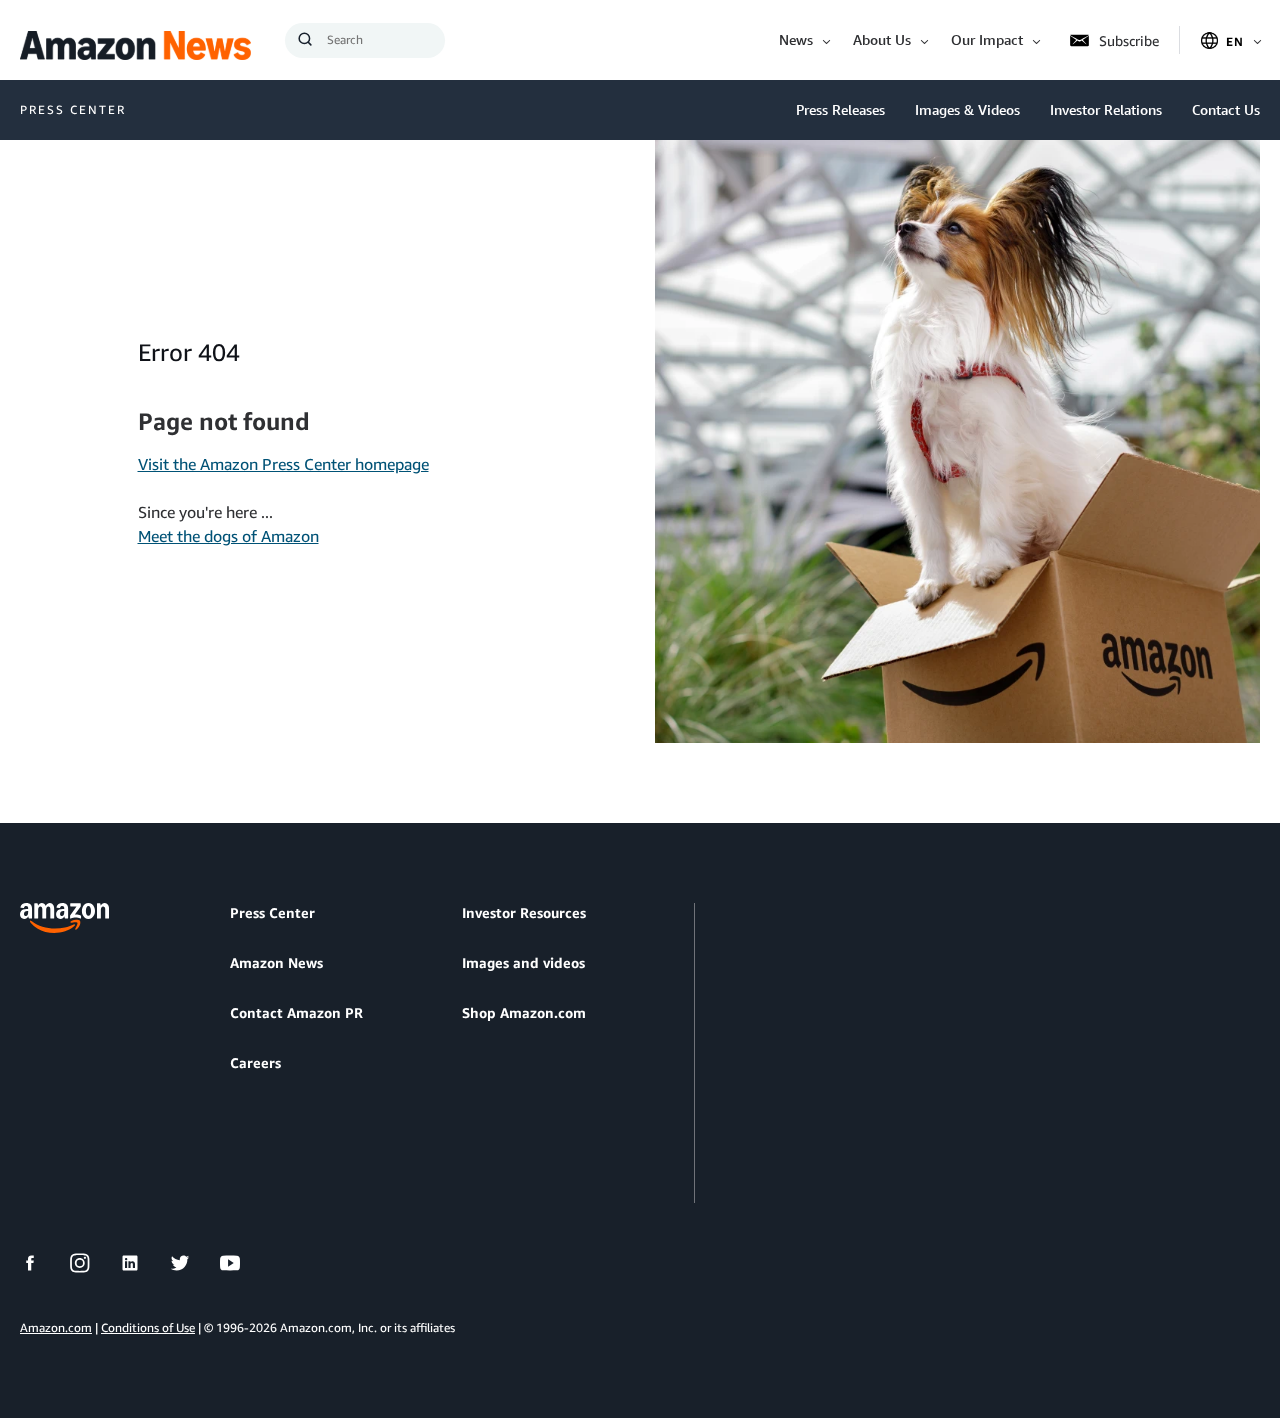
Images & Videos (967, 109)
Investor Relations (1106, 109)
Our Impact (987, 39)
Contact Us (1226, 109)
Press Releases (840, 109)
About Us (882, 39)
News (796, 39)
